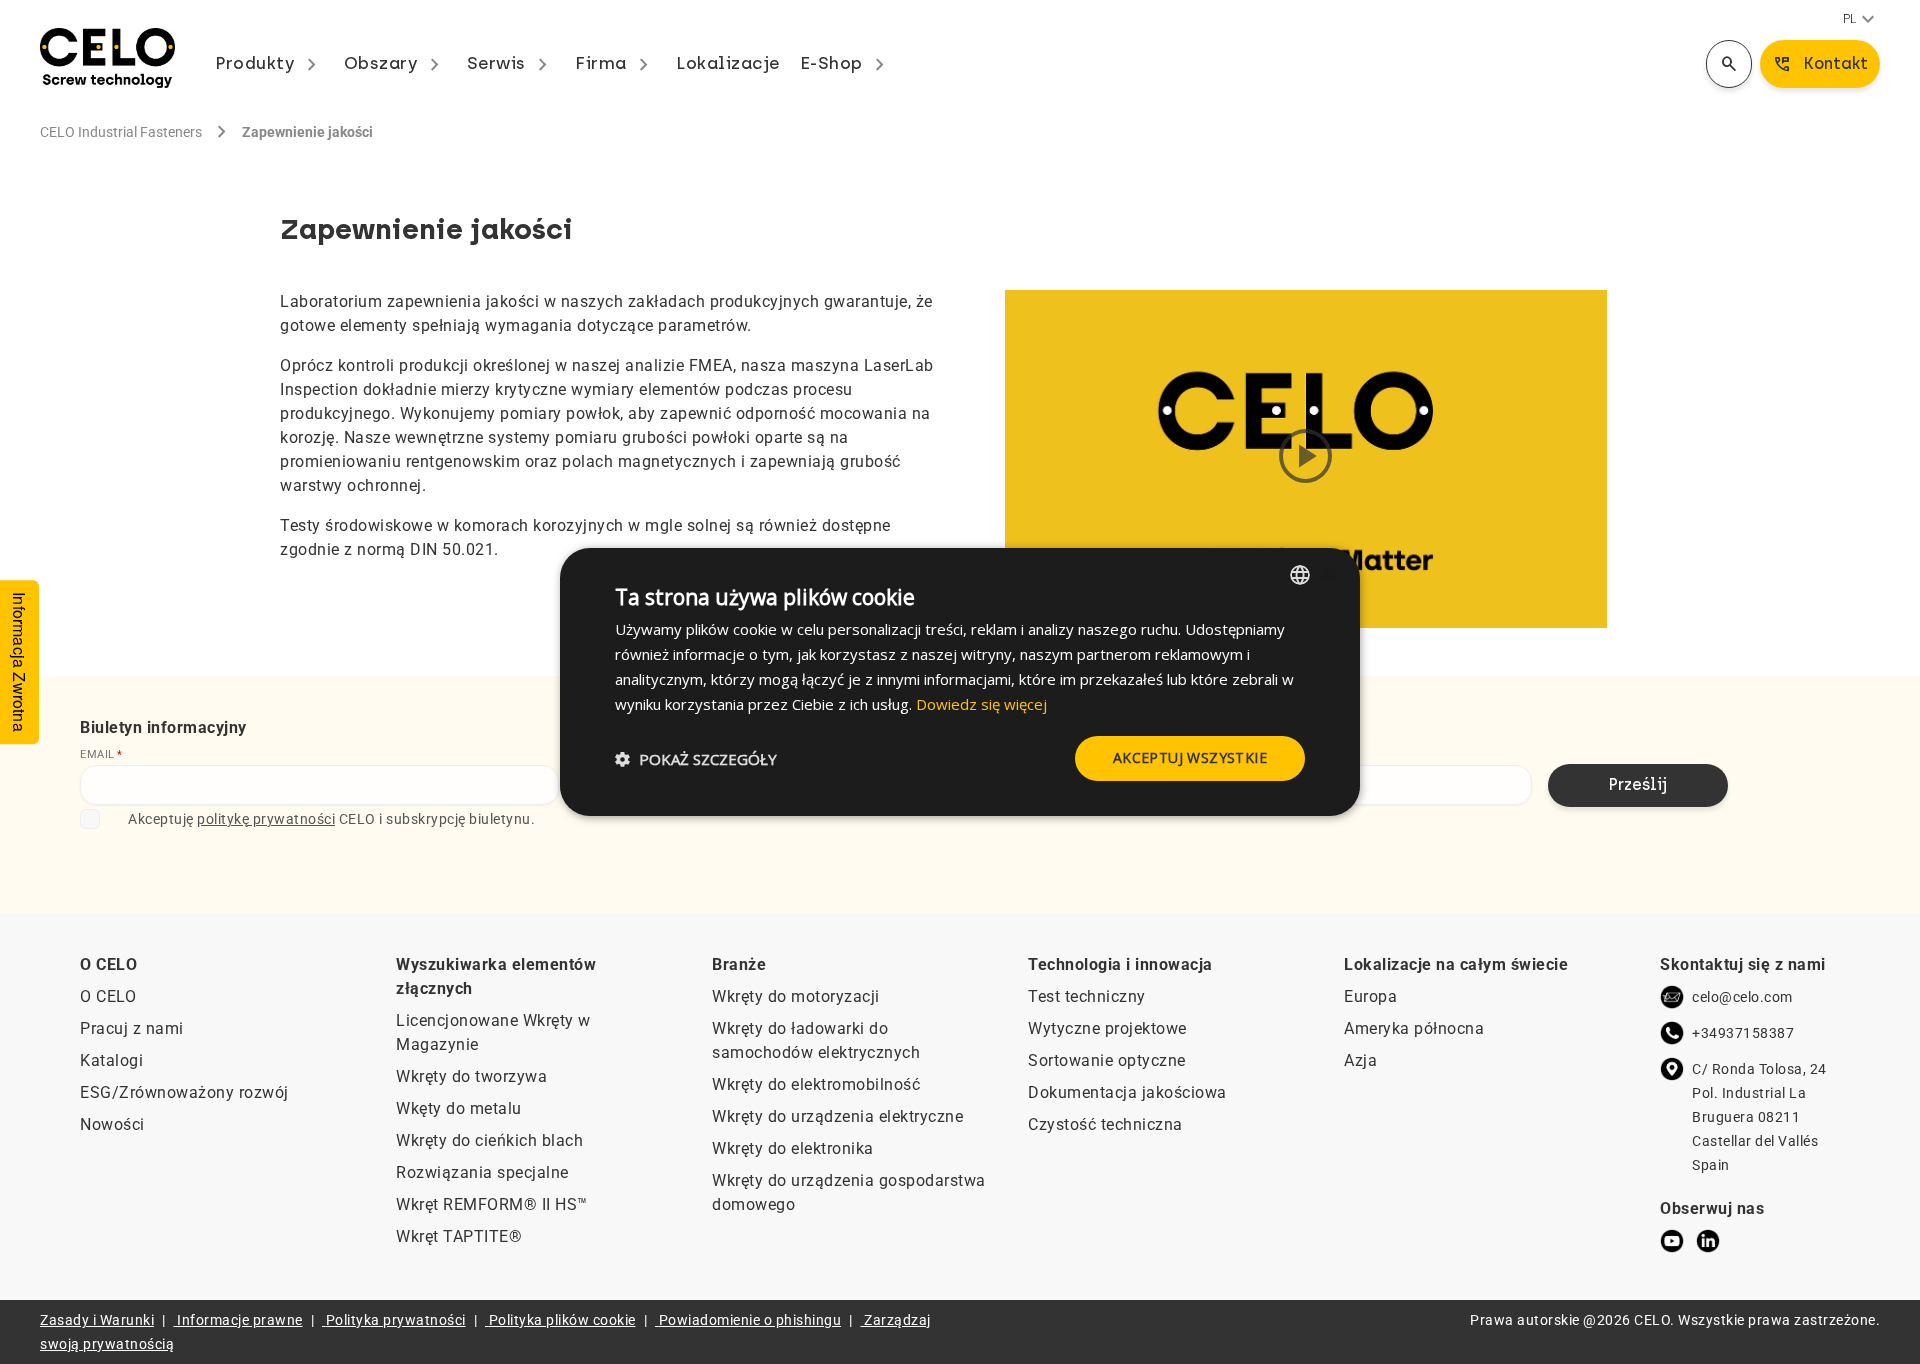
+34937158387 (1743, 1033)
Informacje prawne (240, 1320)
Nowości (112, 1124)
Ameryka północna (1414, 1028)
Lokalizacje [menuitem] (728, 63)
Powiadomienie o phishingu (750, 1320)
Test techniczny (1087, 996)
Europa (1370, 996)
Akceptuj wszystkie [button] (1190, 757)
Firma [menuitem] (615, 63)
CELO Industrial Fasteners (121, 132)
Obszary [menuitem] (395, 63)
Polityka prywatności (396, 1320)
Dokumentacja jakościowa (1127, 1092)
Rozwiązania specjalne (482, 1172)
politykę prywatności (266, 819)
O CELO (108, 996)
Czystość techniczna (1105, 1124)
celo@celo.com (1742, 997)
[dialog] (960, 682)
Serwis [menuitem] (511, 63)
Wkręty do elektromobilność (816, 1084)
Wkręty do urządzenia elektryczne (837, 1116)
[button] (696, 759)
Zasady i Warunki (97, 1320)
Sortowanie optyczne (1107, 1060)
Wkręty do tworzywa (471, 1076)
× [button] (1327, 573)
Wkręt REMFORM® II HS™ (492, 1204)
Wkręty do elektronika (793, 1148)
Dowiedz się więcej (981, 704)
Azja (1360, 1060)
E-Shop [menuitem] (846, 63)
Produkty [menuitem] (269, 63)
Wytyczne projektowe (1107, 1028)
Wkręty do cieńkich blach (489, 1140)
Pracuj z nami (132, 1028)
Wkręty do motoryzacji (796, 996)
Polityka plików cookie (562, 1320)
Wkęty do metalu (459, 1108)
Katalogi (111, 1060)
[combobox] (1300, 575)
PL (1861, 20)
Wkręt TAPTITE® (459, 1236)
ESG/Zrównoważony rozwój (184, 1092)
